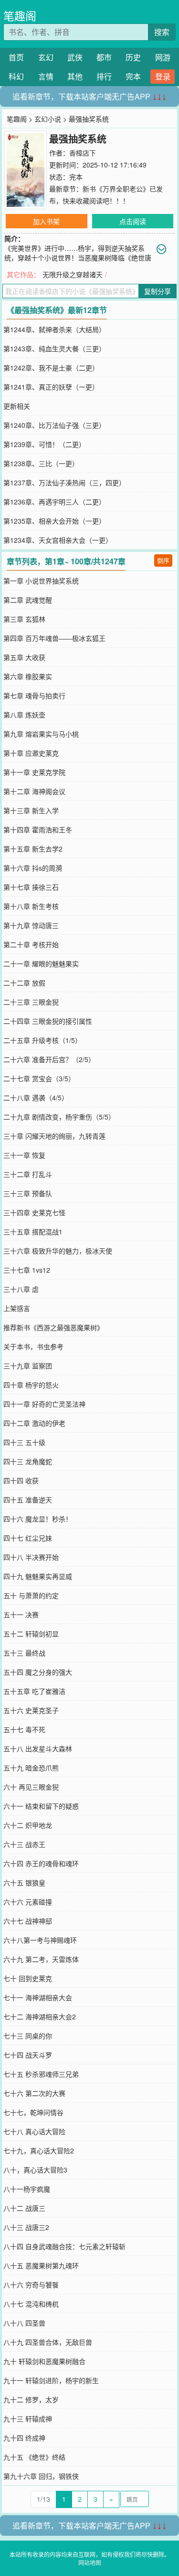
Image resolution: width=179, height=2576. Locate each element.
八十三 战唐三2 (26, 2227)
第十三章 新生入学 (31, 810)
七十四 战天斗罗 (28, 2055)
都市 (104, 57)
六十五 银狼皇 (24, 1882)
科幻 (16, 76)
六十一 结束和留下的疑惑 (41, 1806)
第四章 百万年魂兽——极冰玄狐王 (54, 638)
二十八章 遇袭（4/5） (36, 1098)
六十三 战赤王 (24, 1844)
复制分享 (158, 291)
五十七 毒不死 (24, 1729)
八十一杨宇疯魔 (27, 2189)
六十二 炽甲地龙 (28, 1825)
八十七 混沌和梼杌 (31, 2304)
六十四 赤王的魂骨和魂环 (41, 1863)
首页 (16, 57)
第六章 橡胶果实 (28, 676)
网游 (163, 57)
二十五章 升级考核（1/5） (42, 1040)
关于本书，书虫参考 (33, 1346)
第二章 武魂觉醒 (28, 600)
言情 (46, 76)
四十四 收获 (21, 1480)
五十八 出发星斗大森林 (38, 1748)
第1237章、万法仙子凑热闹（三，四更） (64, 482)
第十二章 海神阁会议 (34, 791)
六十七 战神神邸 (28, 1921)
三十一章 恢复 (24, 1155)
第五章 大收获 (24, 657)
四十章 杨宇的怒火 (31, 1385)
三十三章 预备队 (28, 1193)
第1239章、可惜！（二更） (44, 444)
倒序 (163, 560)
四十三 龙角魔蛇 (28, 1461)
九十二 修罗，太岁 (31, 2399)
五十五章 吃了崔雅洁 (34, 1691)
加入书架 (46, 221)
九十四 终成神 (24, 2438)
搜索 (162, 32)
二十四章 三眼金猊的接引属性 (48, 1021)
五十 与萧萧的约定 (31, 1595)
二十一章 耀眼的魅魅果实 (41, 963)
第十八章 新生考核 (31, 906)
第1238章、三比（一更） (41, 463)
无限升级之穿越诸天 (73, 274)
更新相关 (17, 406)
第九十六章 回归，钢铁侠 (41, 2476)
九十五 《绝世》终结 (34, 2457)
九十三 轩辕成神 (28, 2419)
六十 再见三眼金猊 (31, 1787)
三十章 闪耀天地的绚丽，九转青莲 (54, 1136)
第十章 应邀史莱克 (31, 753)
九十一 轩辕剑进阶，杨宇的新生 (51, 2380)
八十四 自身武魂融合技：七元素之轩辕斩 (64, 2246)
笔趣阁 (20, 16)
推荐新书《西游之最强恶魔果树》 (53, 1327)
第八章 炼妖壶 (24, 715)
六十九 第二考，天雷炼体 (41, 1959)
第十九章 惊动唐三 (31, 925)
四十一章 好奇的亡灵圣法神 (44, 1404)
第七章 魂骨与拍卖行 (34, 695)
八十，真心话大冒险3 (35, 2170)
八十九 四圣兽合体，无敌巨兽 (48, 2342)
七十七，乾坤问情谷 (33, 2112)
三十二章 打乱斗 (28, 1174)
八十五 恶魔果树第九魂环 (41, 2265)
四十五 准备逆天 (28, 1500)
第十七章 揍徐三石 (31, 887)
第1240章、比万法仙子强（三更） (54, 425)
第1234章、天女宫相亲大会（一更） (58, 540)
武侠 (75, 57)
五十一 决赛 (21, 1614)
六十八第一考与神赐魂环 (40, 1940)
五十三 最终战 (24, 1653)
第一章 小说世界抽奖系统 (41, 581)
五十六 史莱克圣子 (31, 1710)
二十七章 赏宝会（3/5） (39, 1078)
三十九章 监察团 (28, 1366)
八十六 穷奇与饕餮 (31, 2285)
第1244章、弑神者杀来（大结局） (54, 329)
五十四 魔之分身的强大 (38, 1672)
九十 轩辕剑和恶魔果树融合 (44, 2361)
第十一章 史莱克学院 (34, 772)
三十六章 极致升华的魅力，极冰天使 (58, 1251)
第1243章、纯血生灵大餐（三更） (54, 348)
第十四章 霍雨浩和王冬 (38, 829)
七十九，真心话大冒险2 (39, 2150)
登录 (163, 76)
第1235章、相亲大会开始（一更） (54, 521)
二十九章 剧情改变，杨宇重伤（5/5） (59, 1117)
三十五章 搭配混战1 (33, 1232)
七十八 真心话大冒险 (34, 2131)
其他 (75, 76)
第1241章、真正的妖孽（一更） (51, 387)
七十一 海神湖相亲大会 (38, 1997)
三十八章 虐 (21, 1289)
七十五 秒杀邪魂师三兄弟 (41, 2074)
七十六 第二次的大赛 (34, 2093)
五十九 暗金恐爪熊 (31, 1768)
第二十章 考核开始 (31, 944)
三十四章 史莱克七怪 (34, 1212)
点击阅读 (133, 221)
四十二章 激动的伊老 (34, 1423)
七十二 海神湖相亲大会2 (40, 2016)
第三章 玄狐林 (24, 619)
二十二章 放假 (24, 983)
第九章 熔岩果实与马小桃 (41, 734)
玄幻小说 (48, 119)
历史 (133, 57)
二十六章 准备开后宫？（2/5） (49, 1059)
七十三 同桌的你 (28, 2036)
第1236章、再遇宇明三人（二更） (54, 502)
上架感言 (17, 1308)
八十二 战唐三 (24, 2208)
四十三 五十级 (24, 1442)
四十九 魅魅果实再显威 (38, 1576)
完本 (133, 76)
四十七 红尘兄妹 (28, 1538)
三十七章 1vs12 (27, 1270)
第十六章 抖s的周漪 (33, 868)
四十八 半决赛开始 (31, 1557)
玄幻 (46, 57)
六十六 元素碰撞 (28, 1902)
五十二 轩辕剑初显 (31, 1634)
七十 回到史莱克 (28, 1978)
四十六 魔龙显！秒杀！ (38, 1519)
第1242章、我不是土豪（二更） (51, 368)
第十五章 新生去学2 (33, 849)
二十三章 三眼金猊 (31, 1002)
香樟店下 (83, 153)
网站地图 (90, 2562)
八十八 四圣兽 (24, 2323)
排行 (104, 76)
